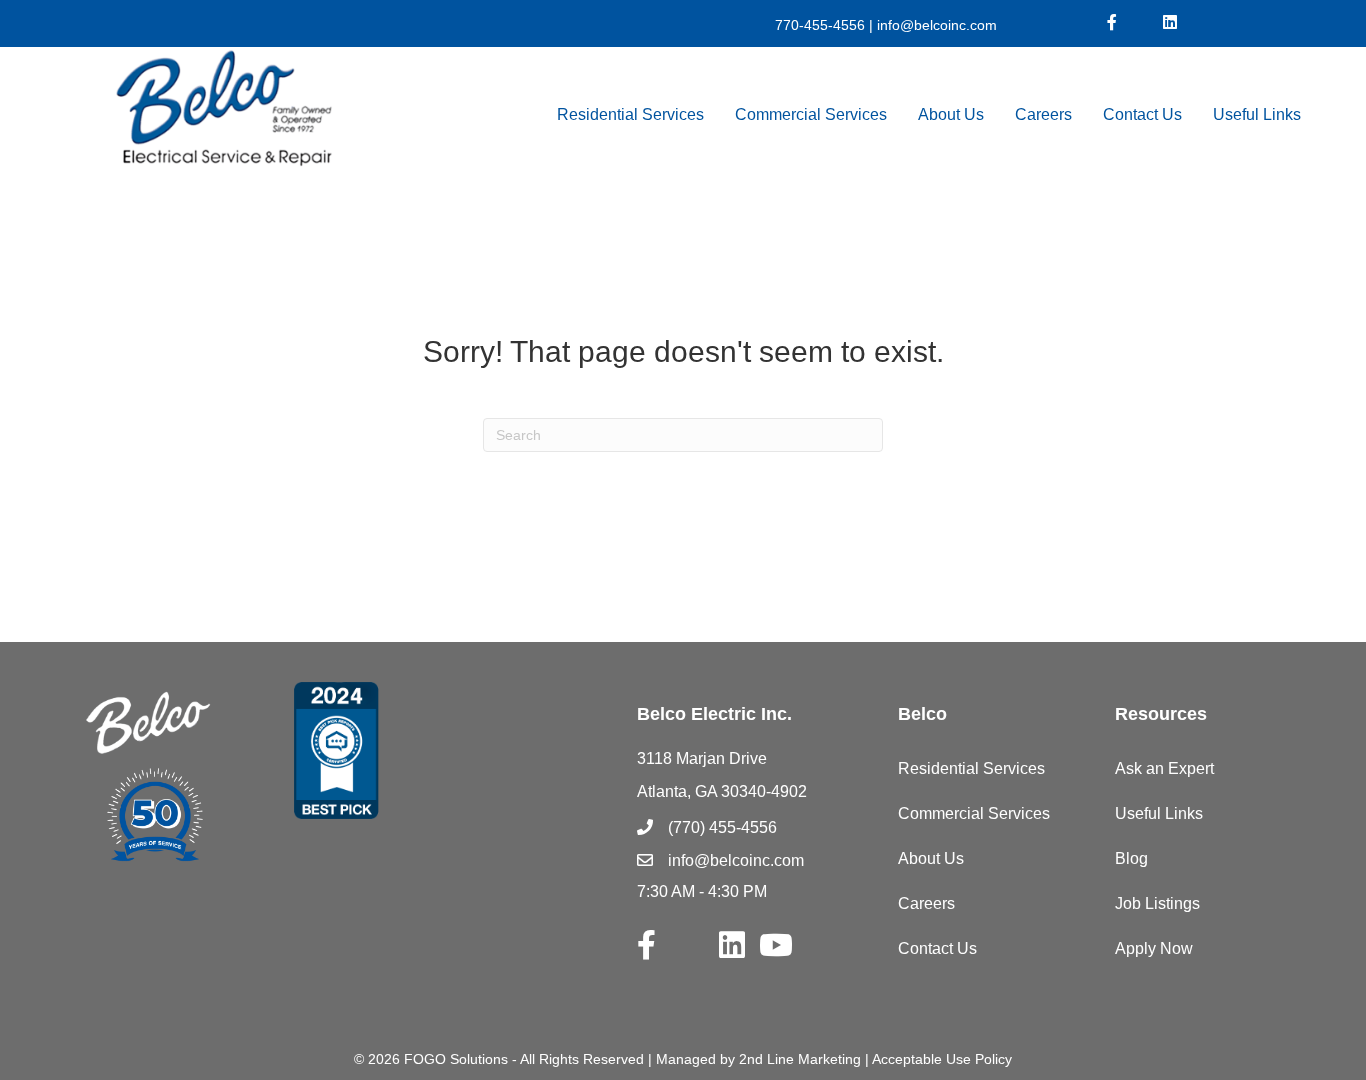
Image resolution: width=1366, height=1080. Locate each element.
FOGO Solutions (456, 1059)
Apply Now (1154, 948)
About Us (951, 114)
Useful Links (1257, 114)
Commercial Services (811, 114)
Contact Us (1142, 114)
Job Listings (1157, 903)
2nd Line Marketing (800, 1059)
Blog (1131, 858)
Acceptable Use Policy (942, 1059)
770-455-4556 (820, 25)
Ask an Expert (1164, 768)
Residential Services (630, 114)
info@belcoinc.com (935, 25)
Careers (1043, 114)
